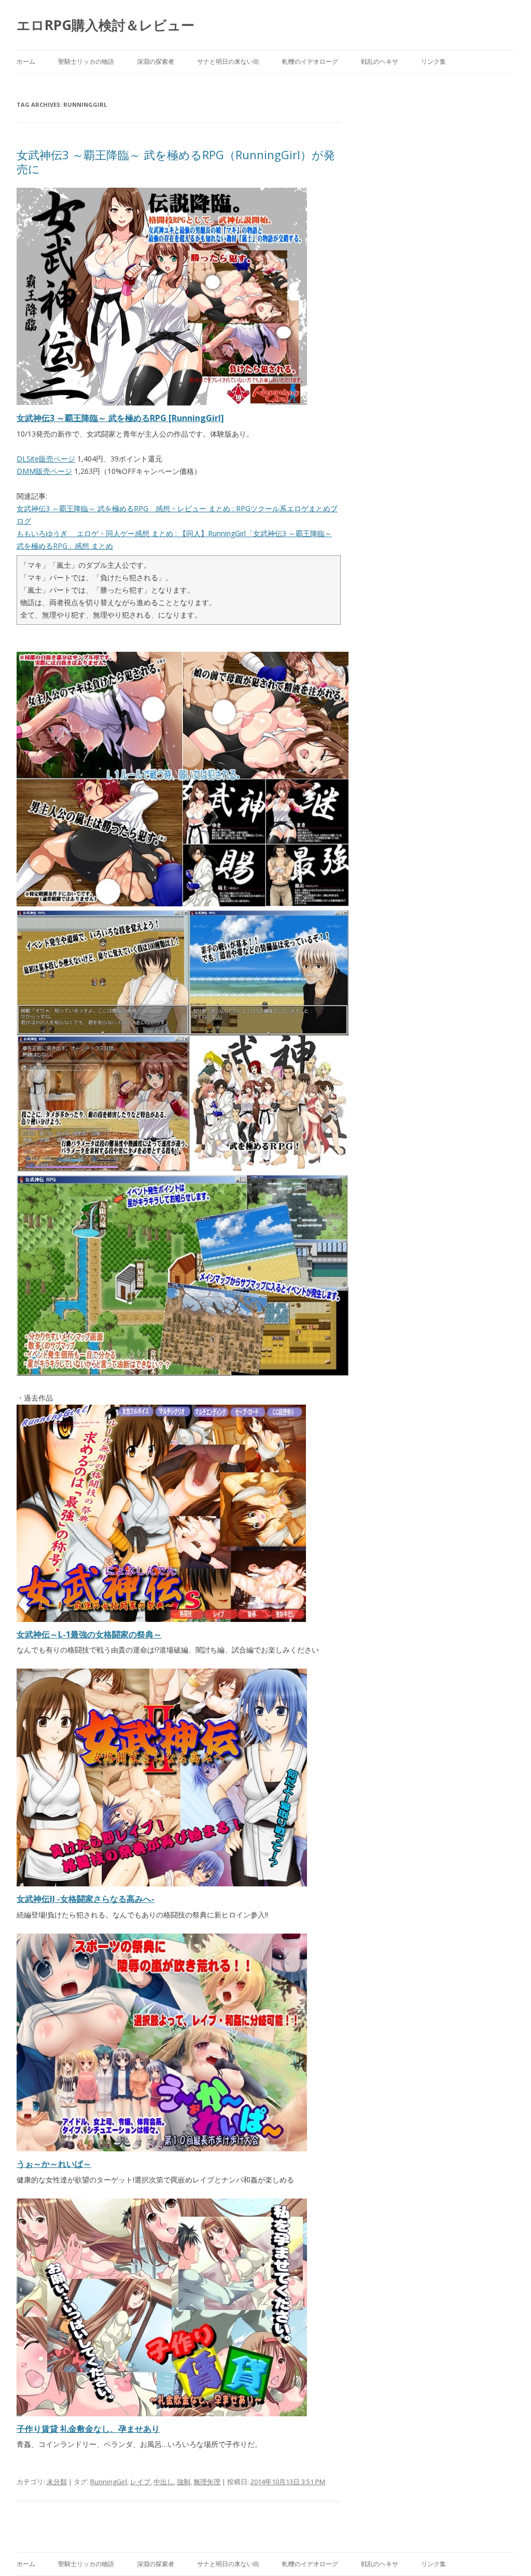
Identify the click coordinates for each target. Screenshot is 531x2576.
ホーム (26, 61)
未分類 (57, 2482)
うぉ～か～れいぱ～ (54, 2164)
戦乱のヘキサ (380, 61)
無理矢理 (207, 2482)
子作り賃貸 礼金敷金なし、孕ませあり (88, 2429)
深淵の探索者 (156, 61)
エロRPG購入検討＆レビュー (106, 25)
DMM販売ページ (44, 471)
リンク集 (434, 61)
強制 (184, 2482)
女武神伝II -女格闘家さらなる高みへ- (86, 1899)
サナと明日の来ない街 (228, 61)
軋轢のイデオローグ (310, 61)
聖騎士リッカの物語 (86, 61)
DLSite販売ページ (46, 459)
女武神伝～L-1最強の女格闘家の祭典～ (89, 1634)
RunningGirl (109, 2482)
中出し (164, 2482)
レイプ (140, 2482)
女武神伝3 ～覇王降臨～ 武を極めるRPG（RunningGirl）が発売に (176, 161)
